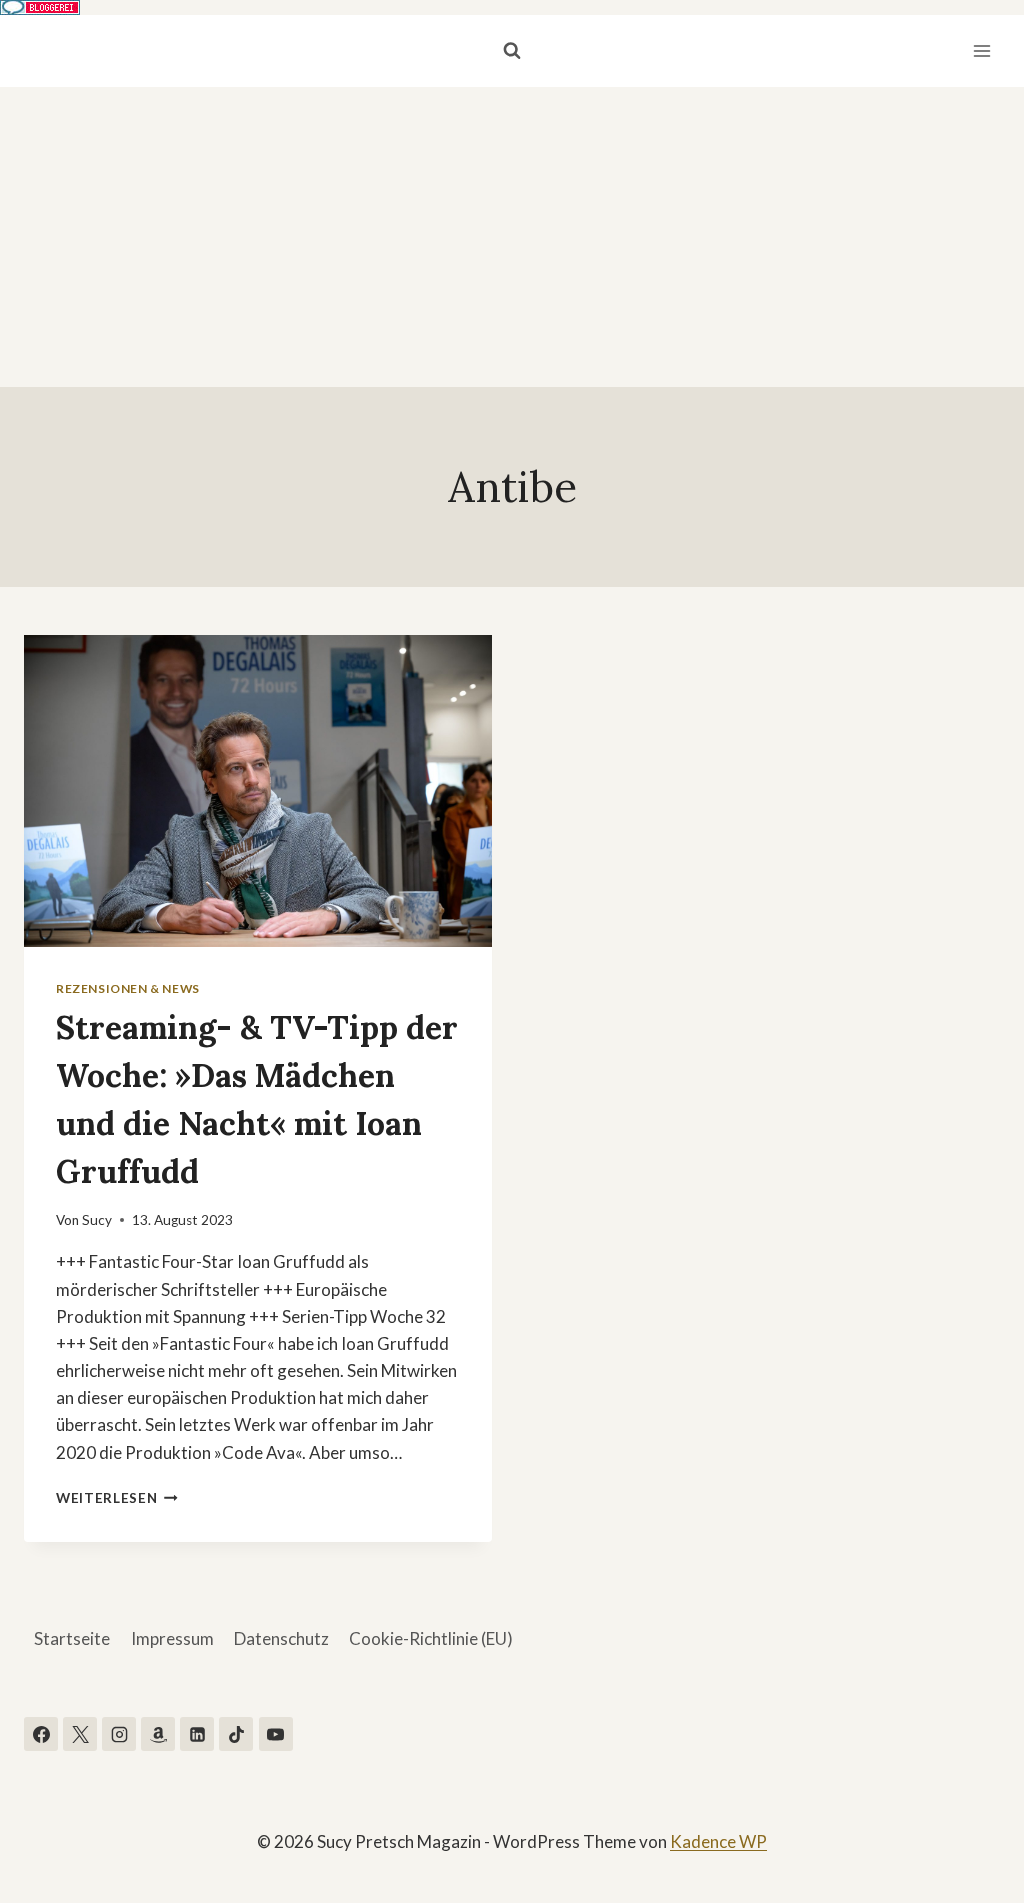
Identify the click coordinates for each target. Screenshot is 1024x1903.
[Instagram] (119, 1734)
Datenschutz (281, 1638)
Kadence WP (718, 1841)
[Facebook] (41, 1734)
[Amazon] (158, 1734)
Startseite (72, 1638)
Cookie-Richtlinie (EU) (431, 1638)
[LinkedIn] (197, 1734)
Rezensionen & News (128, 988)
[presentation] (258, 791)
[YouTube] (276, 1734)
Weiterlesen (117, 1498)
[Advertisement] (512, 237)
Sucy (97, 1220)
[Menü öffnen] (981, 50)
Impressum (172, 1638)
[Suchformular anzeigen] (512, 51)
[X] (80, 1734)
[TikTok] (236, 1734)
